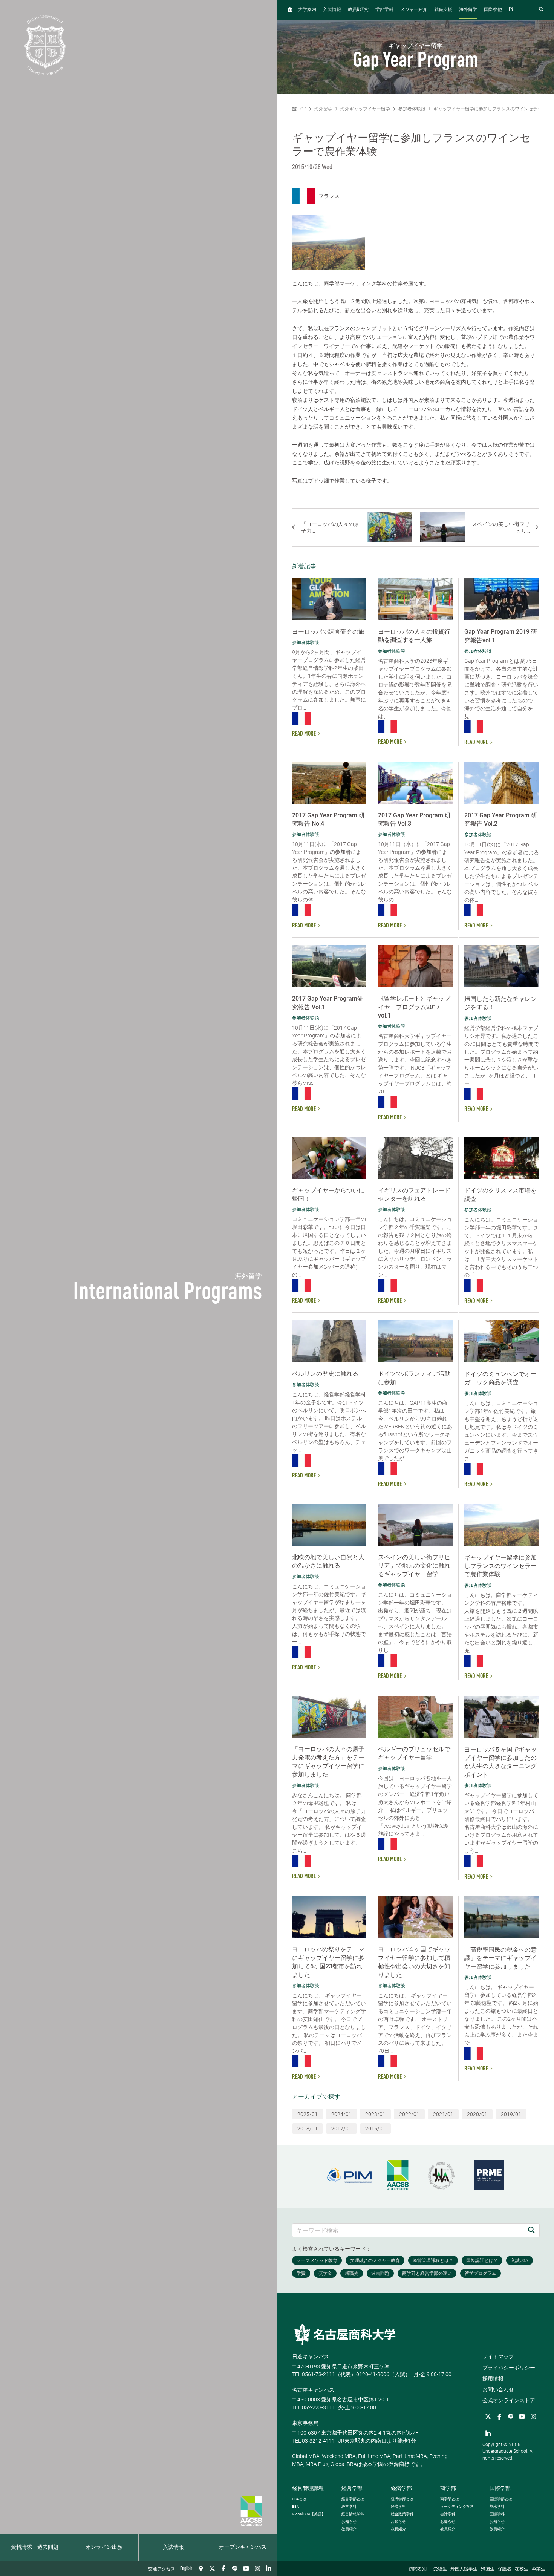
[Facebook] (223, 2568)
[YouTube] (246, 2568)
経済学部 (401, 2488)
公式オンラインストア (509, 2400)
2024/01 (341, 2114)
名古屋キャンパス (313, 2390)
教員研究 (358, 10)
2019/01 (511, 2114)
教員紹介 (349, 2529)
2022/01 (409, 2114)
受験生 (440, 2569)
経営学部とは (353, 2499)
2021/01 (443, 2114)
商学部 (448, 2488)
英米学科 (497, 2506)
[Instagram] (257, 2568)
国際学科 (497, 2514)
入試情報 (173, 2547)
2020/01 (477, 2114)
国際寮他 (493, 10)
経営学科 (349, 2506)
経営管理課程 (308, 2488)
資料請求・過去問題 (35, 2547)
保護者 (505, 2569)
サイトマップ (498, 2357)
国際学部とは (501, 2499)
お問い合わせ (498, 2389)
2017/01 (341, 2129)
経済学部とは (402, 2499)
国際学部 (500, 2488)
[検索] (531, 2230)
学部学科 (384, 10)
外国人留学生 (464, 2569)
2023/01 (375, 2114)
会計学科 (448, 2514)
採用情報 (493, 2378)
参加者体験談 (412, 109)
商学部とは (450, 2499)
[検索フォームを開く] (541, 10)
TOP (301, 109)
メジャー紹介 (414, 10)
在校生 (522, 2569)
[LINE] (235, 2568)
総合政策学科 (402, 2514)
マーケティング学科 (457, 2506)
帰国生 (488, 2569)
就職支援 (443, 10)
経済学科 (398, 2506)
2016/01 (375, 2129)
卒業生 (539, 2569)
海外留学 (468, 10)
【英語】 (309, 2514)
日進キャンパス (311, 2357)
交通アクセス (162, 2569)
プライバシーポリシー (509, 2368)
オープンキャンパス (243, 2547)
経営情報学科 (353, 2514)
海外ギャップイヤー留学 (365, 109)
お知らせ (349, 2522)
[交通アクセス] (201, 2568)
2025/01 (308, 2114)
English (186, 2568)
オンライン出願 (104, 2547)
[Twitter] (212, 2568)
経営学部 (352, 2488)
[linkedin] (269, 2568)
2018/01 (308, 2129)
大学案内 (307, 10)
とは (299, 2499)
